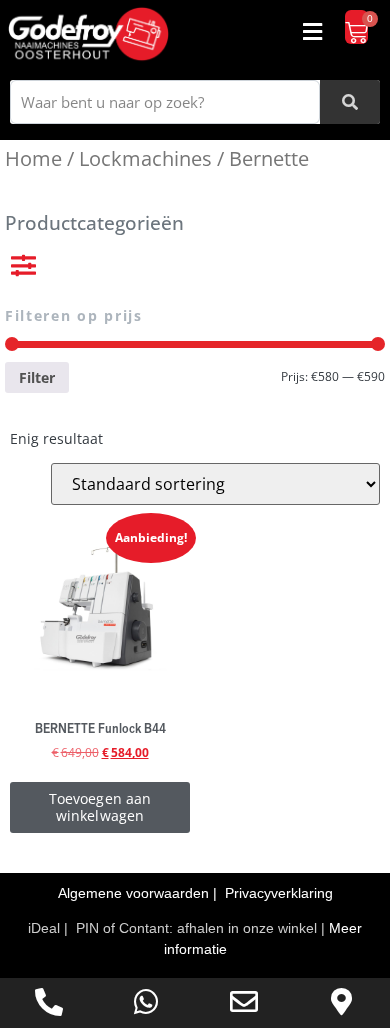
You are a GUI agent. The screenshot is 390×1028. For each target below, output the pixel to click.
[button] (313, 31)
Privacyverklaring (279, 893)
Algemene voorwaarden (135, 893)
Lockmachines (145, 158)
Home (33, 158)
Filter (37, 377)
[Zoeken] (350, 102)
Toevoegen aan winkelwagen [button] (100, 807)
